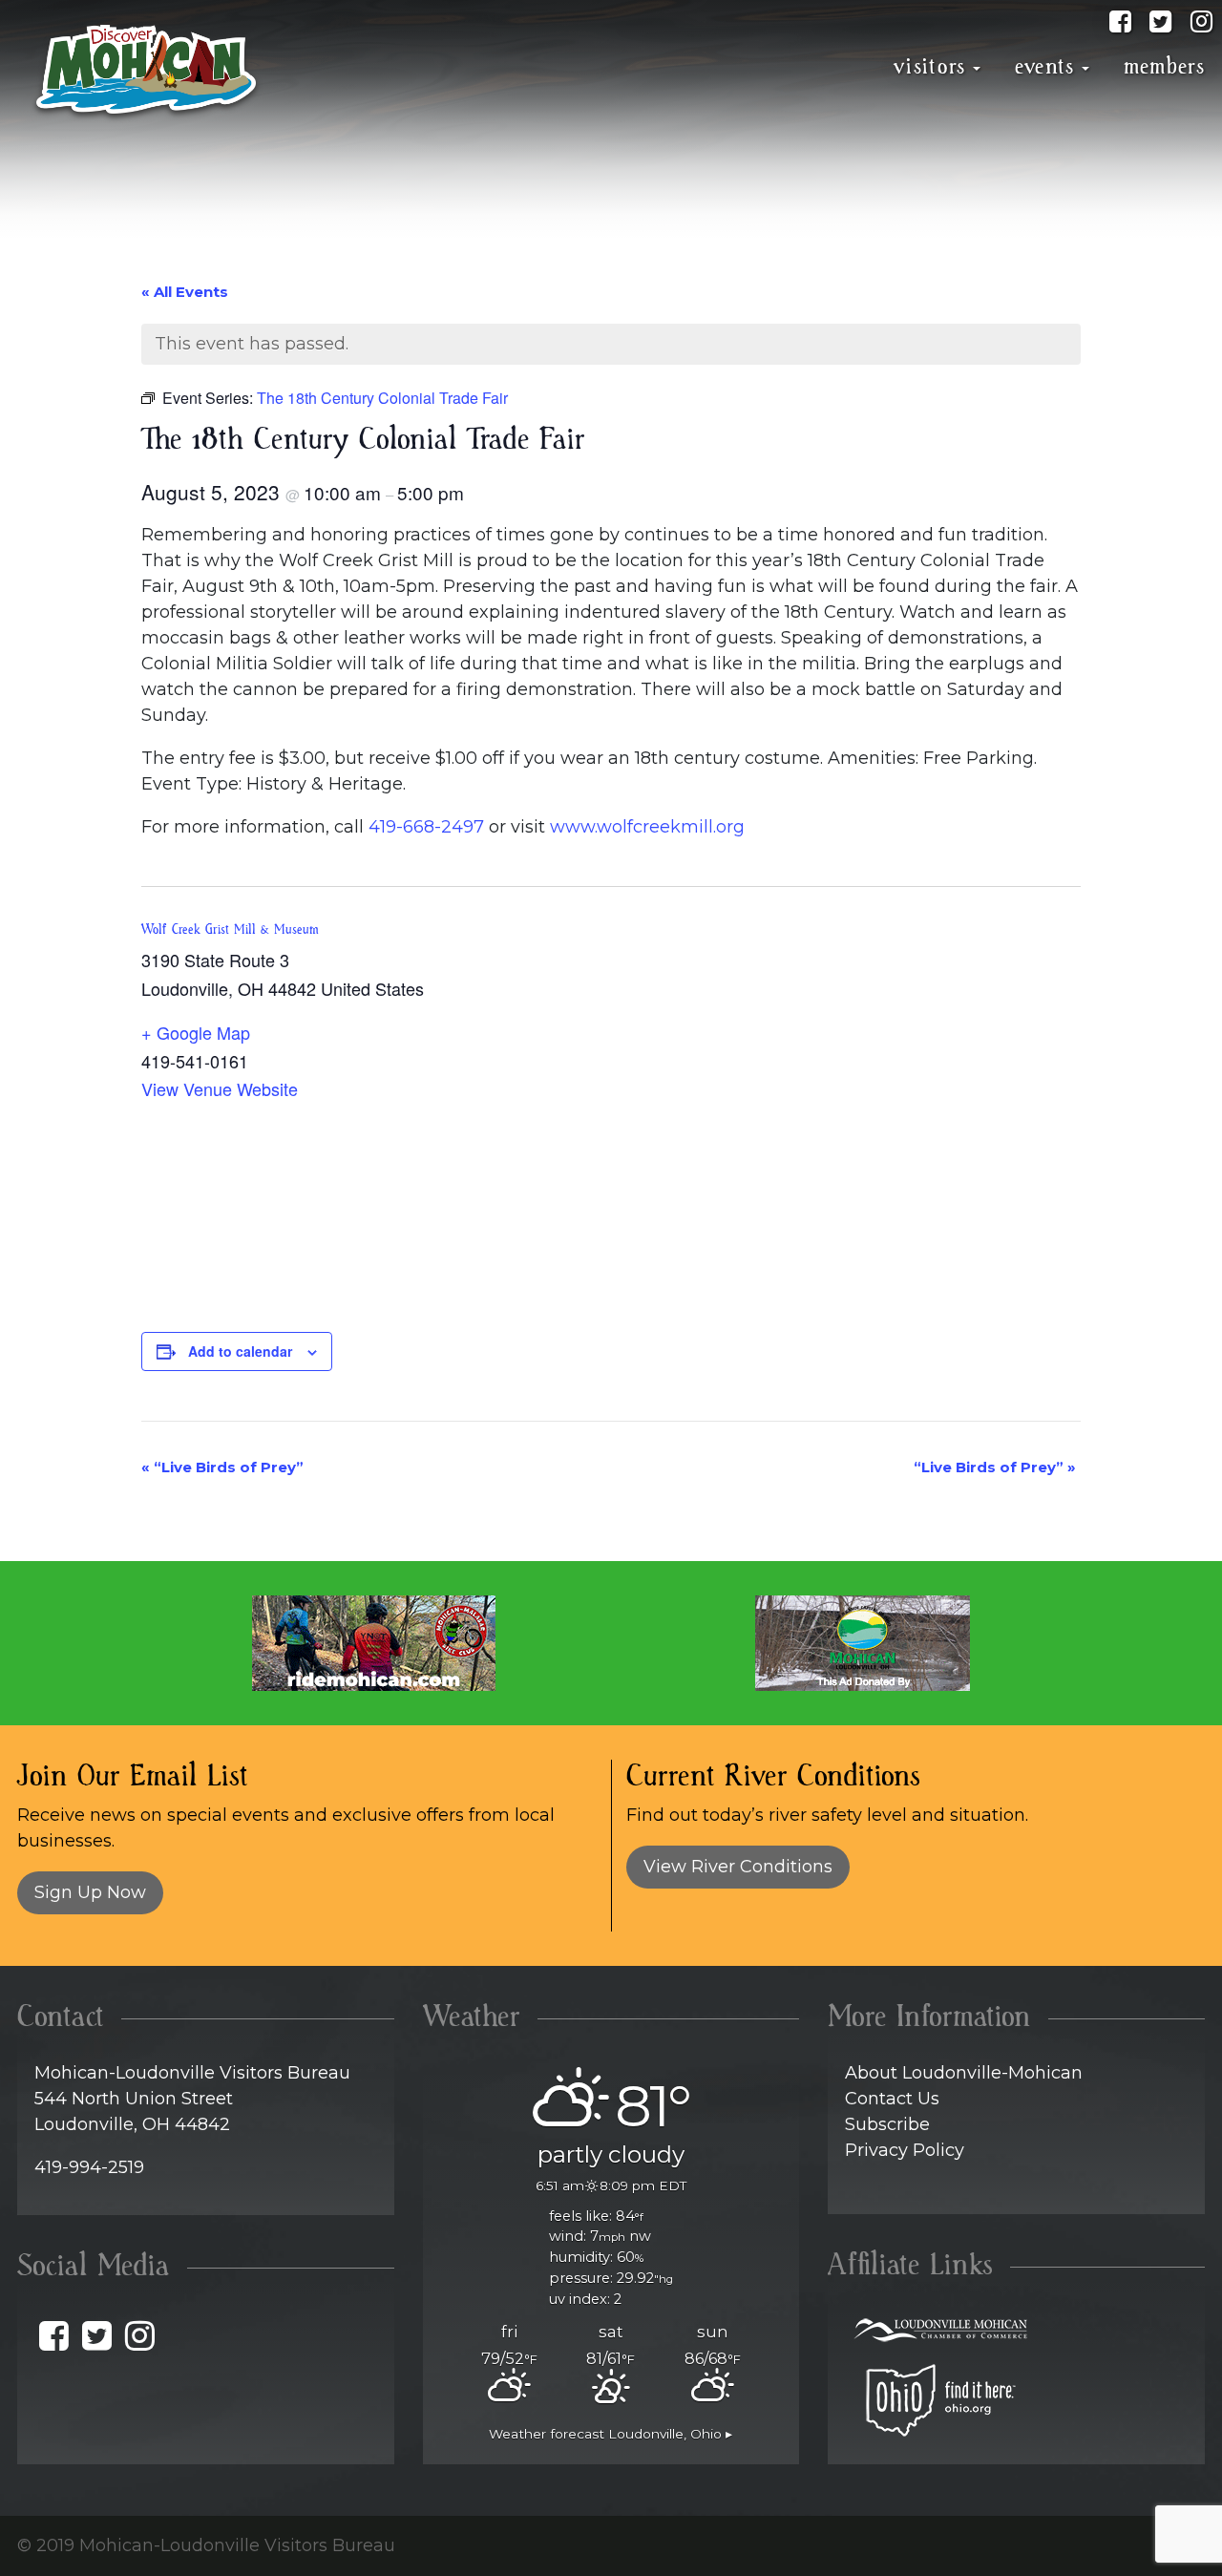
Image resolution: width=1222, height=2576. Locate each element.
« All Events (185, 292)
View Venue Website (220, 1088)
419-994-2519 (89, 2167)
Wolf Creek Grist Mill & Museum (230, 930)
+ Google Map (196, 1032)
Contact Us (892, 2099)
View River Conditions (738, 1867)
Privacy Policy (905, 2150)
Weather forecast (611, 2434)
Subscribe (887, 2124)
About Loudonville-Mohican (964, 2073)
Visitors (930, 67)
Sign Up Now (90, 1892)
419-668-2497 (426, 827)
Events (1045, 67)
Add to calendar (240, 1351)
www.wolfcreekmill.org (647, 827)
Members (1164, 67)
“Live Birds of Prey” (222, 1467)
